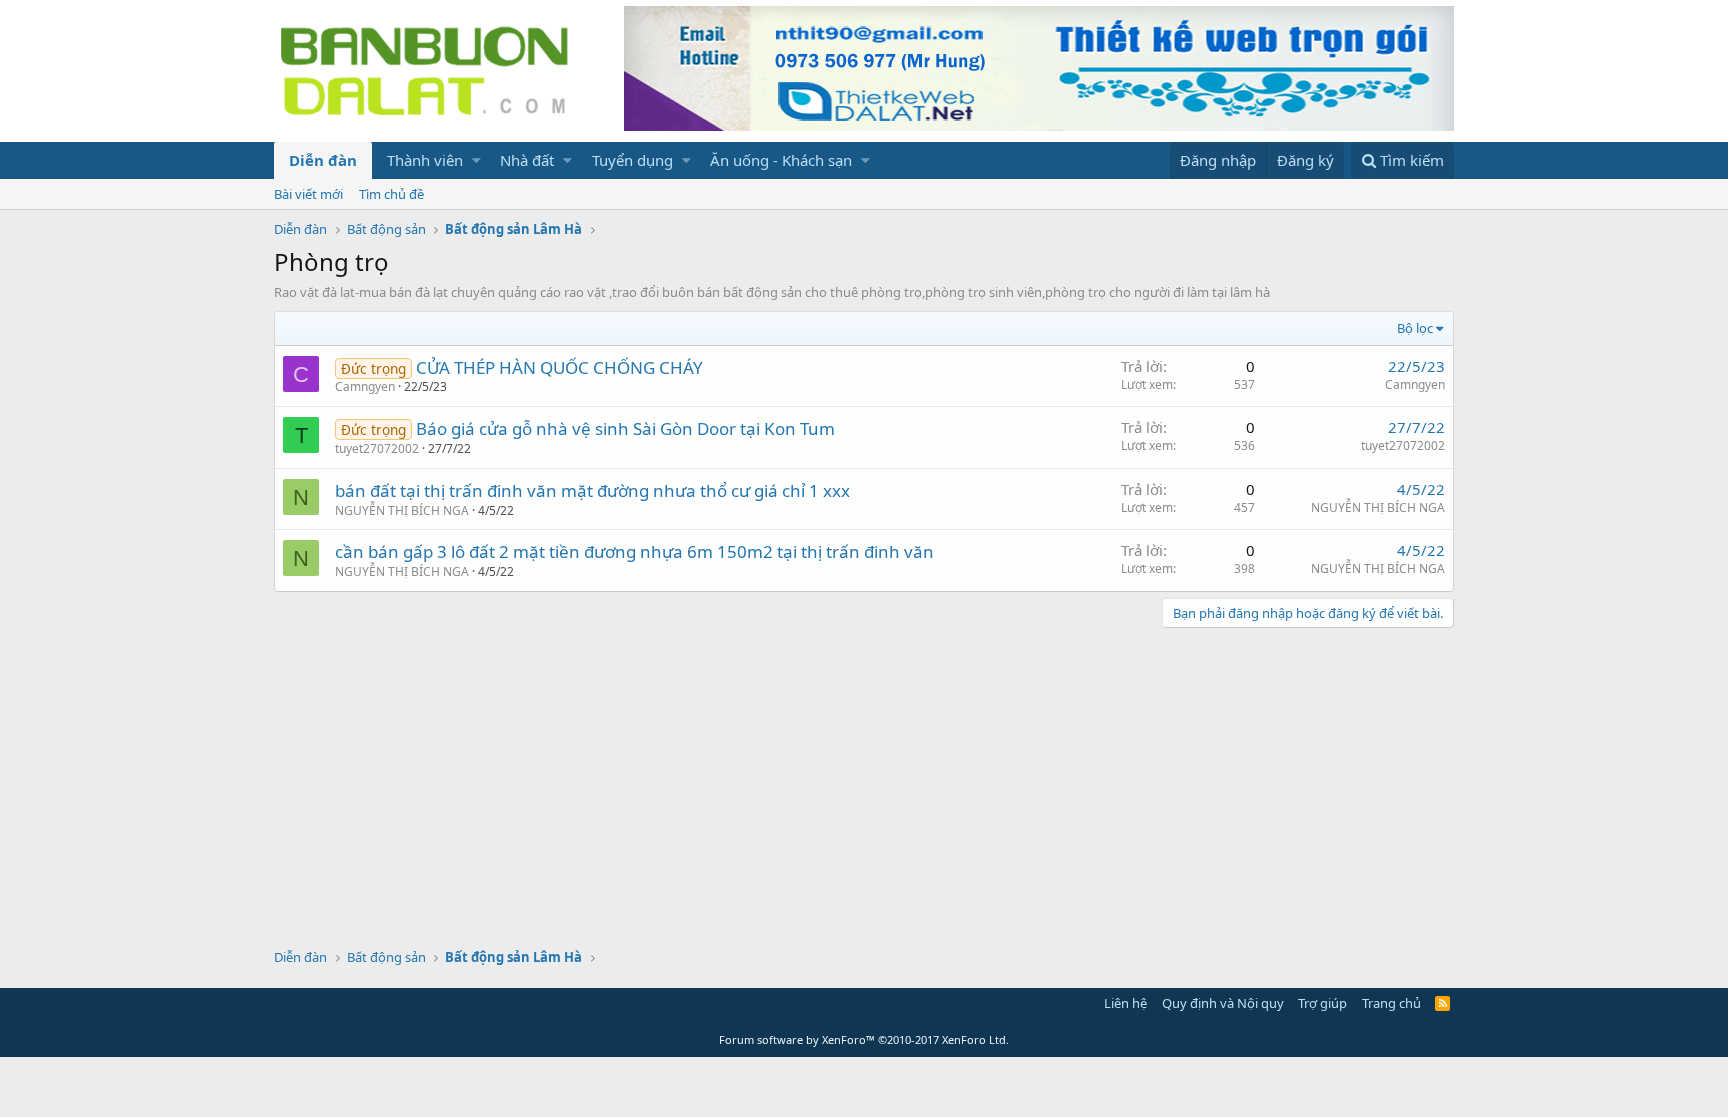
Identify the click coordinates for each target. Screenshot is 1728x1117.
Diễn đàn (323, 160)
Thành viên (425, 160)
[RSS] (1442, 1003)
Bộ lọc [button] (1415, 328)
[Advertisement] (864, 788)
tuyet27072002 (377, 448)
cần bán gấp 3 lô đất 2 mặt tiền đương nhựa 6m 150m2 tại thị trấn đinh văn (634, 551)
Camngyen (365, 386)
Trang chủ (1391, 1003)
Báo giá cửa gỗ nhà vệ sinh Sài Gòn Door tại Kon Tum (625, 428)
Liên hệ (1125, 1003)
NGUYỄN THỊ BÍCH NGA (402, 510)
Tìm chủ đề (391, 194)
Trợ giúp (1322, 1003)
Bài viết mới (308, 194)
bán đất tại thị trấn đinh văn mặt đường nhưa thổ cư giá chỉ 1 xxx (592, 490)
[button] (476, 160)
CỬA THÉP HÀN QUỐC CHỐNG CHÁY (559, 367)
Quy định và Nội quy (1223, 1003)
